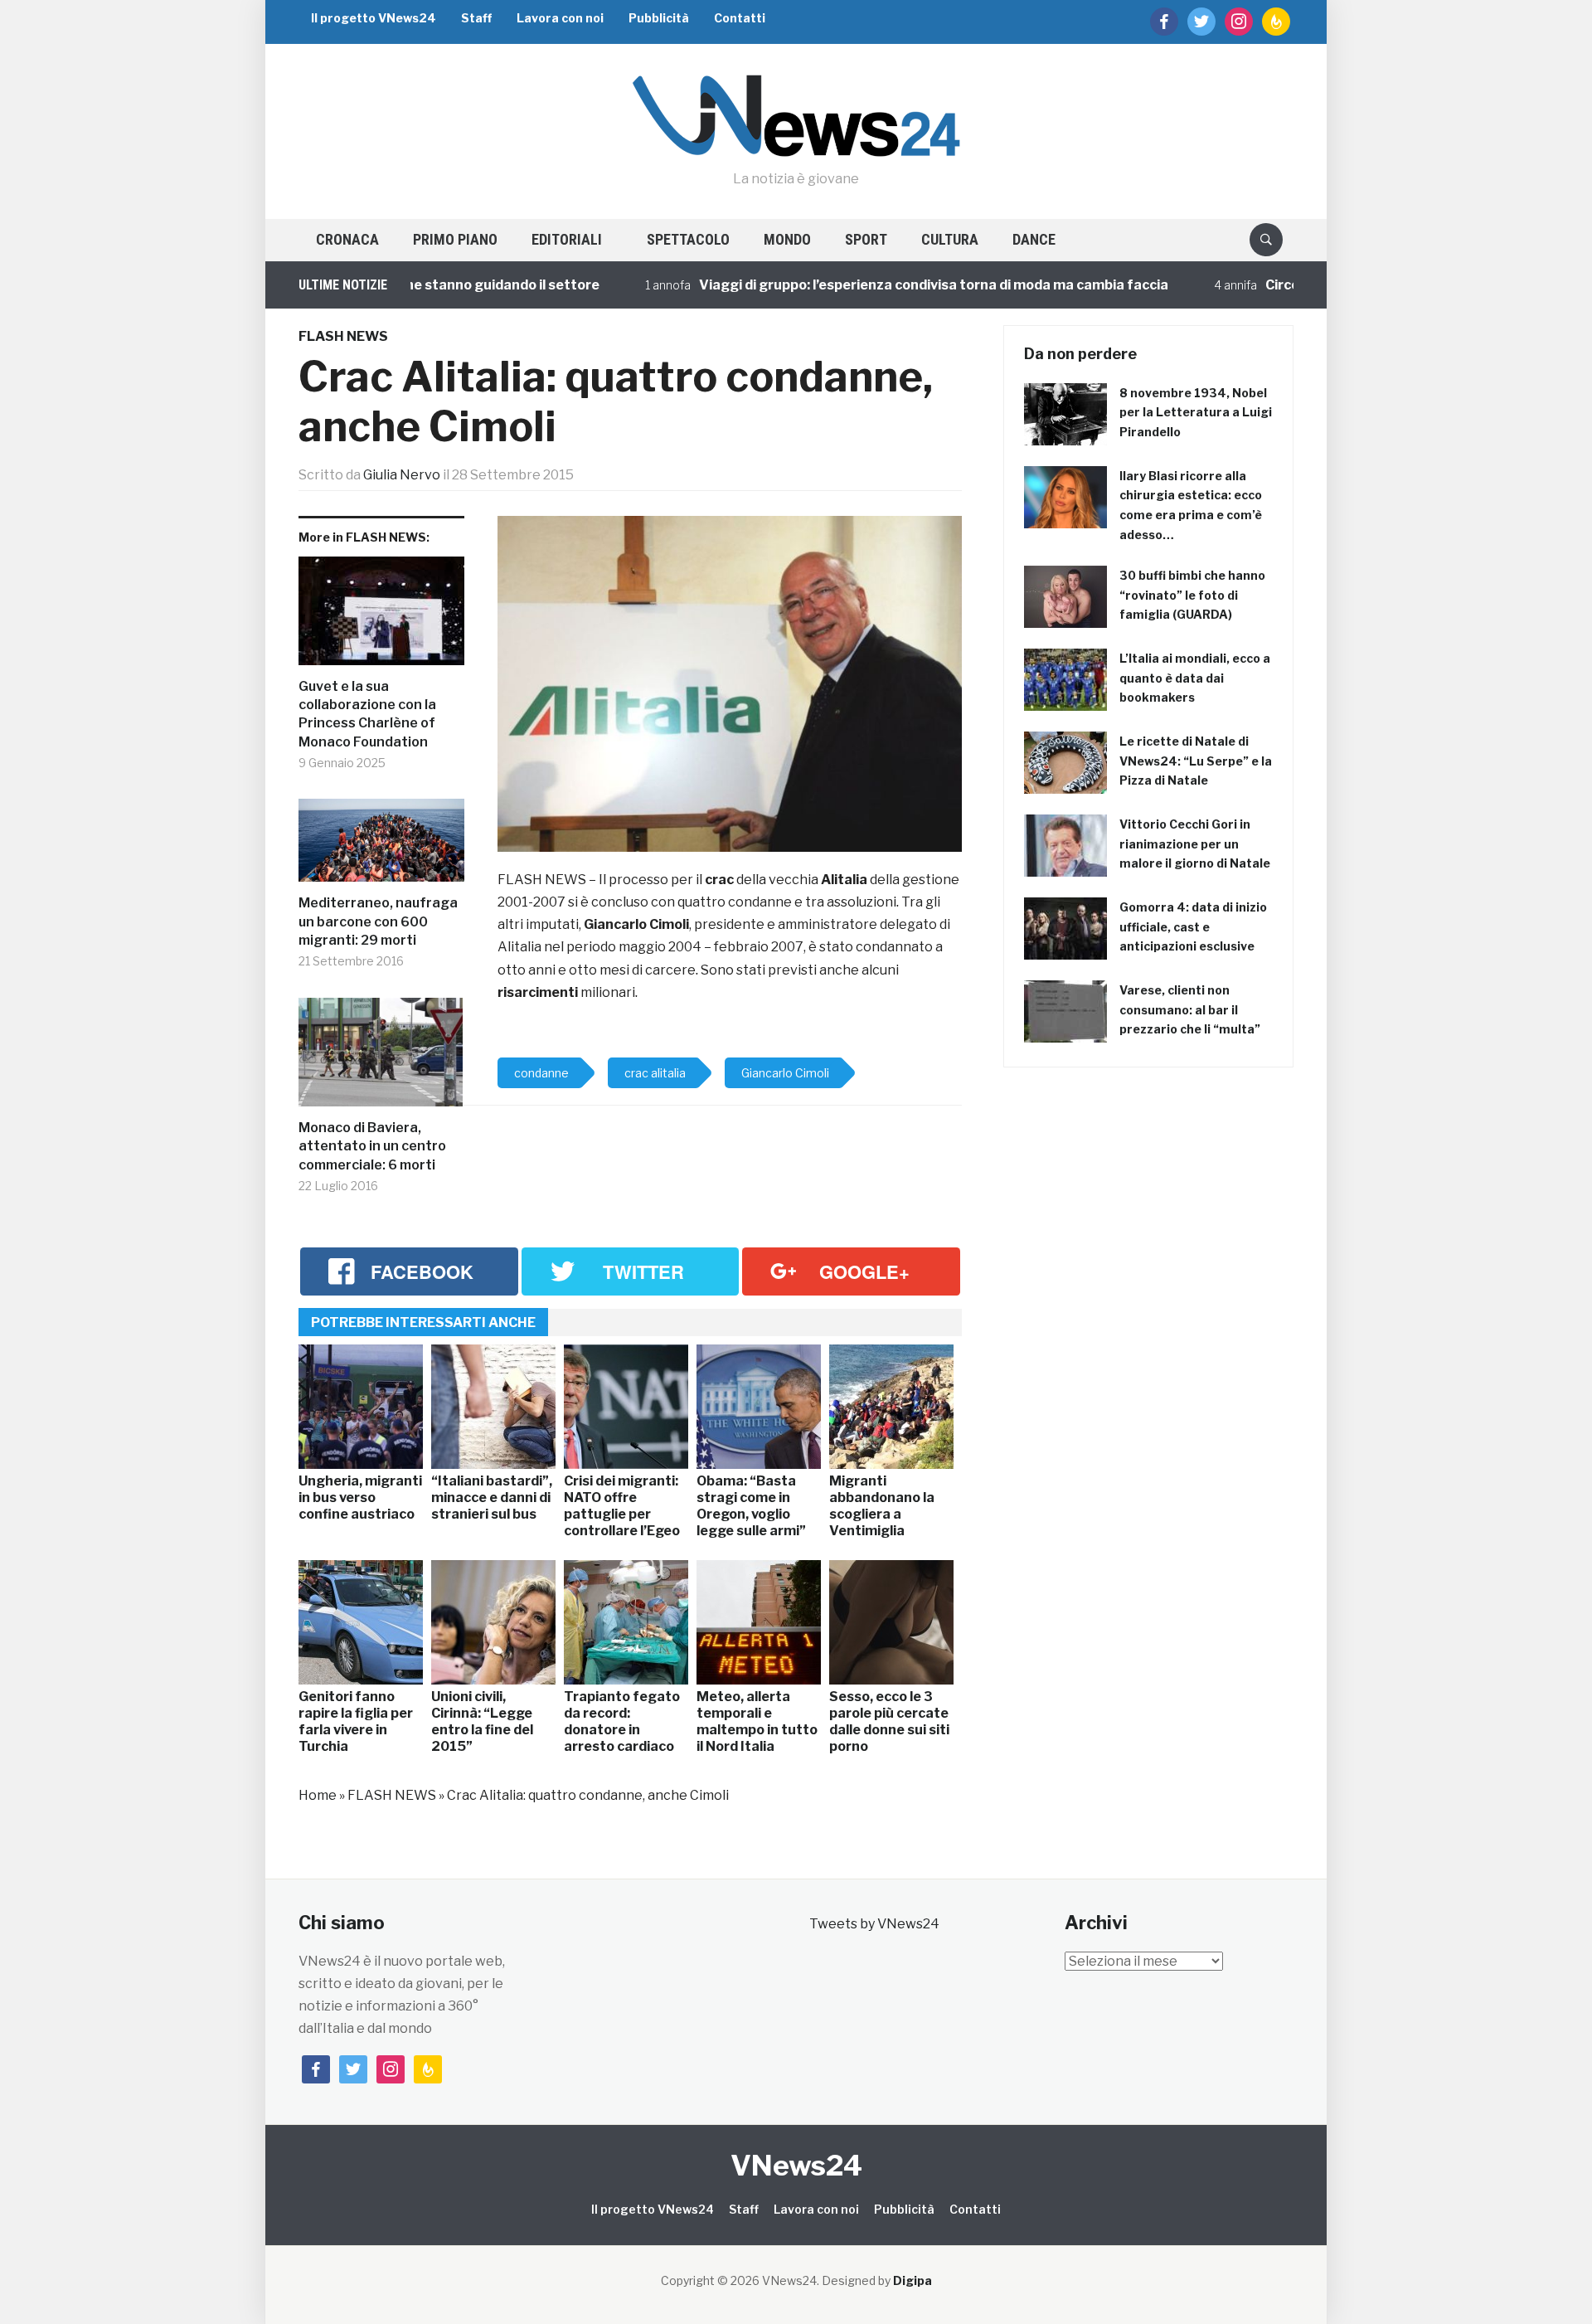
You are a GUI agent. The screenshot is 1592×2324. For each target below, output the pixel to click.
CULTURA (950, 239)
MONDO (787, 239)
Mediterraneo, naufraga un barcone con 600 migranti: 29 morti (378, 921)
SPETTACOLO (688, 239)
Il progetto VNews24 (374, 18)
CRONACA (347, 239)
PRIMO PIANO (455, 239)
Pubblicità (659, 18)
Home (318, 1795)
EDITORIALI (567, 239)
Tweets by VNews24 (874, 1924)
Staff (476, 18)
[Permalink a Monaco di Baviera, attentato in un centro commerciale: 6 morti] (381, 1058)
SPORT (866, 239)
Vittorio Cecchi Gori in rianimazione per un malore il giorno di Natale (1195, 844)
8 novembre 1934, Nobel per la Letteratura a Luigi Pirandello (1196, 413)
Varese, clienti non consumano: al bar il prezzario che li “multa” (1190, 1010)
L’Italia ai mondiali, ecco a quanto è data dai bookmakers (1195, 678)
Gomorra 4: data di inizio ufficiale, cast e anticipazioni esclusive (1193, 927)
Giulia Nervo (402, 475)
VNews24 (796, 2165)
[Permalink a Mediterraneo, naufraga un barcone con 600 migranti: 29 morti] (381, 846)
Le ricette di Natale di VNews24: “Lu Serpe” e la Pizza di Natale (1196, 761)
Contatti (740, 18)
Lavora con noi (560, 18)
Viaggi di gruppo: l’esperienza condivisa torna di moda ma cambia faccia (881, 285)
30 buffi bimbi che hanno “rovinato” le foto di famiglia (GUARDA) (1192, 595)
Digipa (912, 2280)
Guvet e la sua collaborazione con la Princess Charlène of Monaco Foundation (367, 714)
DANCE (1034, 239)
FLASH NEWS (343, 336)
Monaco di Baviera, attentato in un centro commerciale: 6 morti (372, 1146)
